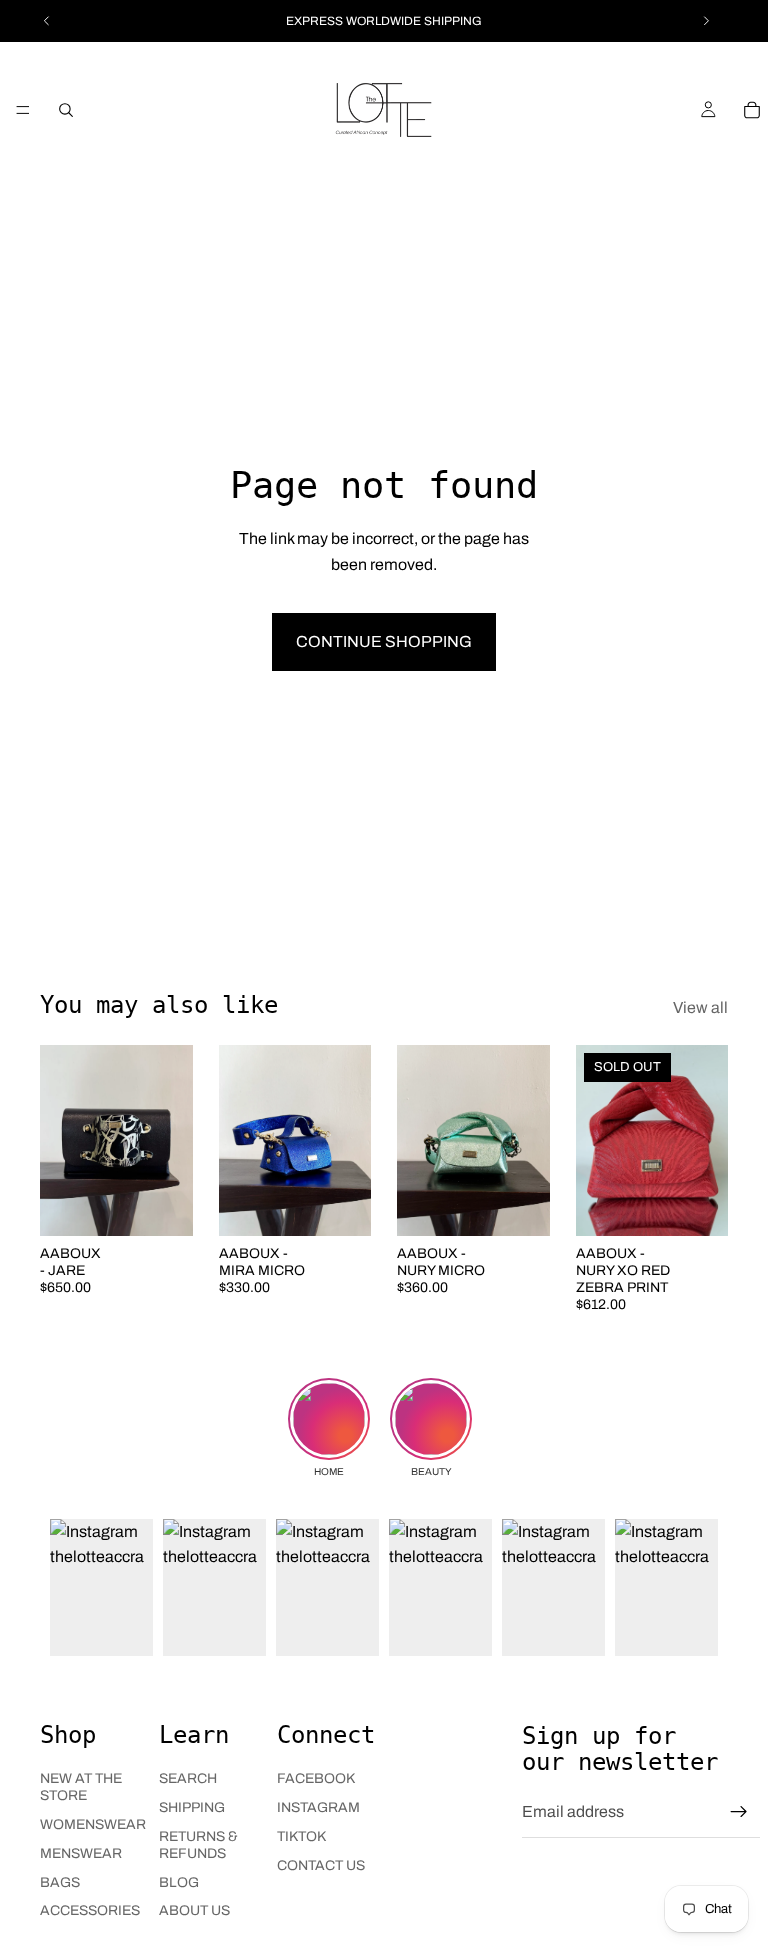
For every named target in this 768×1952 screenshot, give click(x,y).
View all (700, 1007)
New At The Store (81, 1787)
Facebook (316, 1778)
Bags (60, 1882)
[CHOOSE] (162, 1205)
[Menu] (23, 110)
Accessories (90, 1910)
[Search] (66, 110)
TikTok (301, 1836)
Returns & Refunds (198, 1845)
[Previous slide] (62, 1141)
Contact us (321, 1865)
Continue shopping (384, 641)
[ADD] (340, 1205)
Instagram (318, 1807)
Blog (179, 1882)
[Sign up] (739, 1812)
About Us (194, 1910)
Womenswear (93, 1824)
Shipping (192, 1807)
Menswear (81, 1853)
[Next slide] (171, 1141)
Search (188, 1778)
